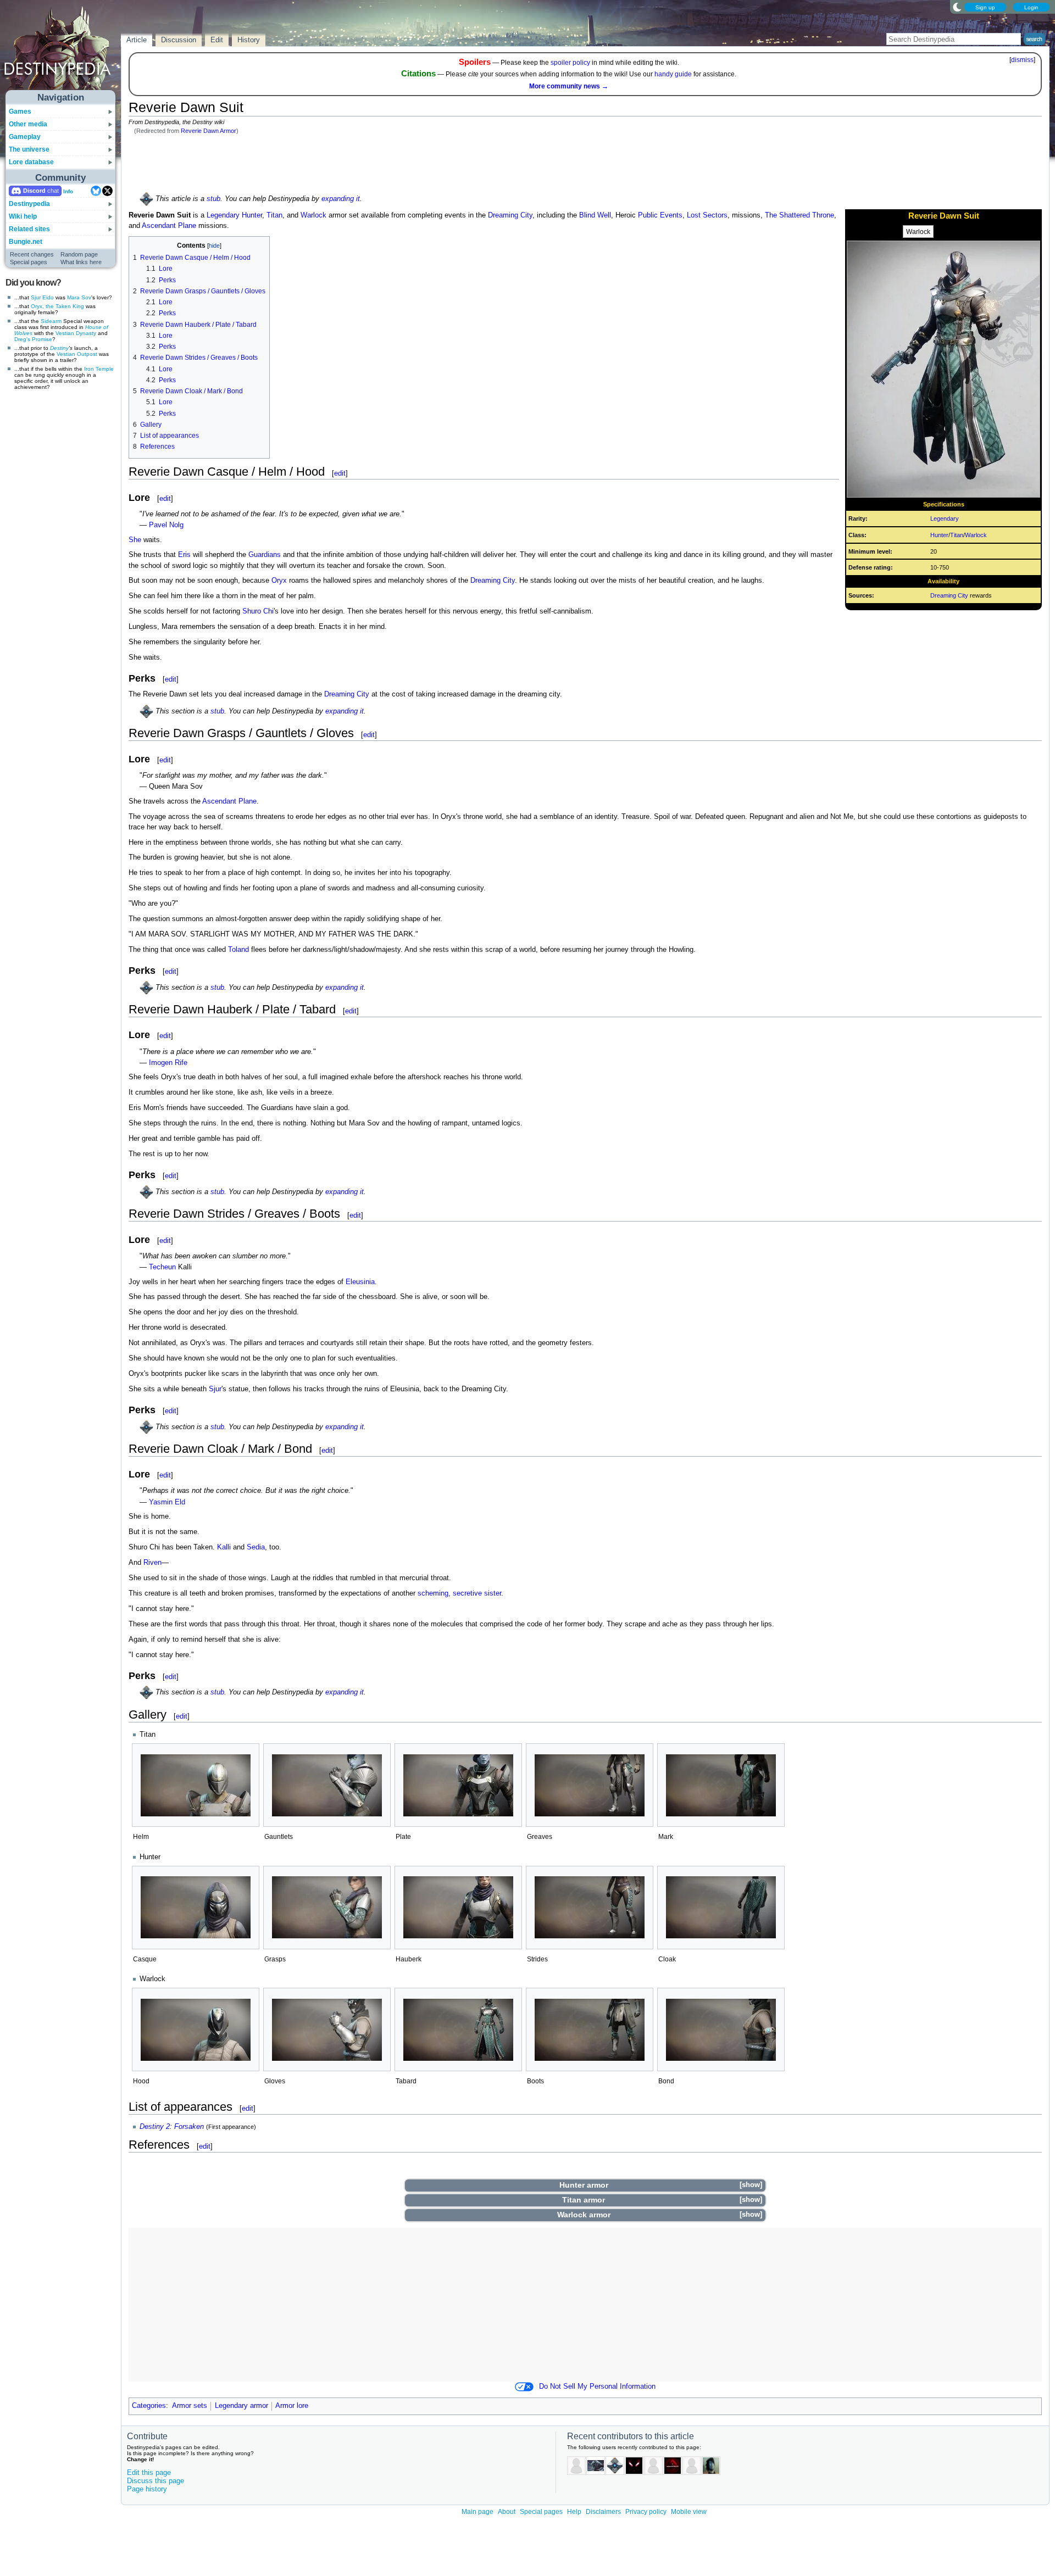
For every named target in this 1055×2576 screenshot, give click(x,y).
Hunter (971, 232)
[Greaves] (590, 1785)
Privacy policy (646, 2512)
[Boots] (590, 2030)
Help (574, 2512)
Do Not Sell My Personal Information (597, 2387)
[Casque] (196, 1907)
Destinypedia (29, 204)
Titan (945, 232)
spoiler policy (570, 63)
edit (340, 473)
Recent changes (32, 254)
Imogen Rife (168, 1063)
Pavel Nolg (166, 525)
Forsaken (189, 2127)
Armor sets (190, 2406)
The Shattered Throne (799, 215)
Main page (477, 2512)
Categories (149, 2406)
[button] (751, 2185)
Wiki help (23, 216)
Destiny (59, 348)
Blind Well (595, 215)
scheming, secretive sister (459, 1593)
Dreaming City (949, 595)
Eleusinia (360, 1282)
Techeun (162, 1267)
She (135, 540)
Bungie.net (26, 242)
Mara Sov (79, 297)
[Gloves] (327, 2030)
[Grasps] (327, 1907)
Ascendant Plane (169, 226)
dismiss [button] (1022, 60)
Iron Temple (99, 369)
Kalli (224, 1547)
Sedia (256, 1547)
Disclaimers (603, 2512)
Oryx (279, 581)
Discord (34, 191)
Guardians (265, 555)
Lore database (31, 162)
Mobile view (689, 2512)
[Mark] (721, 1785)
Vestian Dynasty (76, 333)
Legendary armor (241, 2406)
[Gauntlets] (327, 1785)
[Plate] (458, 1785)
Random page (79, 254)
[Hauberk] (458, 1907)
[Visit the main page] (61, 51)
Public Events (660, 215)
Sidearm (51, 321)
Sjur (215, 1389)
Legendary (945, 518)
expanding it (341, 199)
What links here (81, 262)
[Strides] (590, 1907)
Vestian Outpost (77, 354)
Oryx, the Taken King (57, 306)
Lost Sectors (707, 215)
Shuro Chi (258, 611)
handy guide (673, 74)
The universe (29, 149)
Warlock (918, 232)
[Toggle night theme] (957, 7)
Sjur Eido (42, 297)
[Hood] (196, 2030)
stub (213, 199)
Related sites (29, 229)
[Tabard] (458, 2030)
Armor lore (292, 2406)
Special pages (29, 262)
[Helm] (196, 1785)
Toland (238, 950)
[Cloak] (721, 1907)
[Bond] (721, 2030)
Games (20, 111)
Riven (152, 1563)
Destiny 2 (155, 2127)
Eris (184, 555)
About (507, 2512)
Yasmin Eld (167, 1502)
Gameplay (25, 137)
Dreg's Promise (33, 339)
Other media (28, 124)
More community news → (569, 86)
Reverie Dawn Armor (209, 131)
